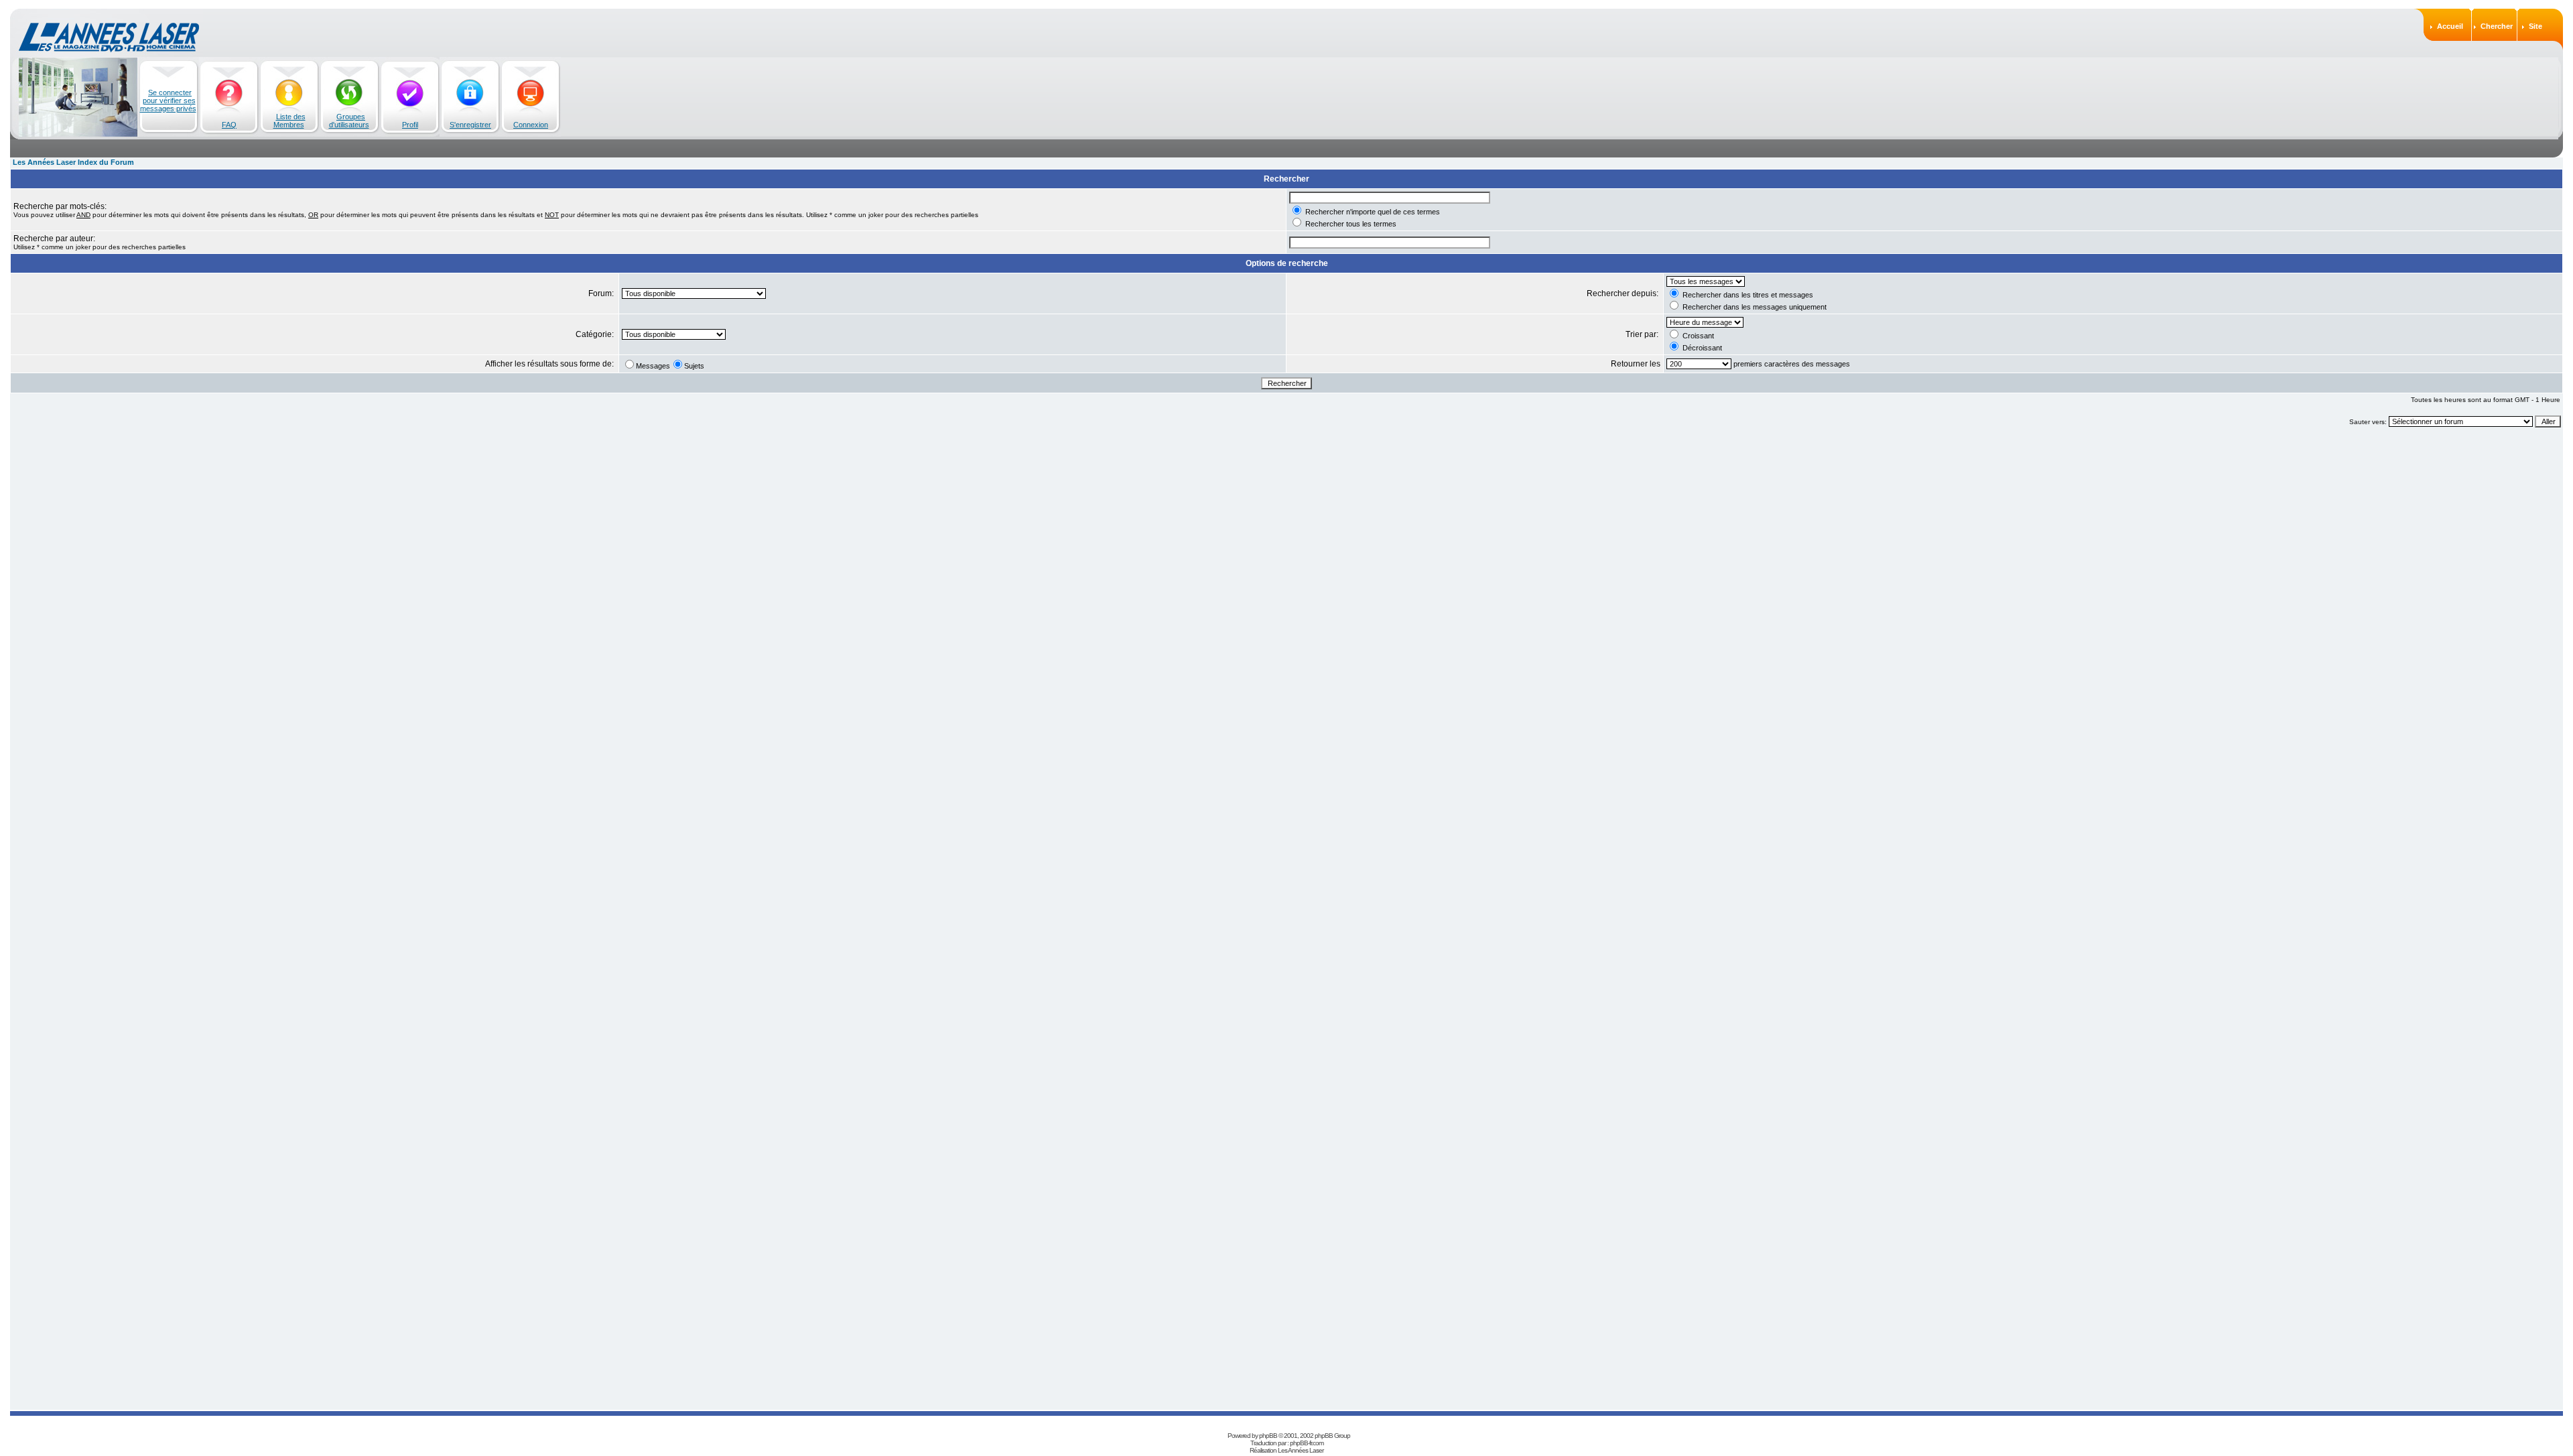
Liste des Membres (289, 121)
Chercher (2497, 26)
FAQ (229, 125)
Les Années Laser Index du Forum (73, 162)
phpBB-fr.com (1307, 1443)
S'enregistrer (470, 125)
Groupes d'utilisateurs (349, 121)
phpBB (1268, 1436)
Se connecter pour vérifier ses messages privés (168, 101)
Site (2535, 26)
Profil (410, 125)
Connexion (531, 125)
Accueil (2450, 26)
